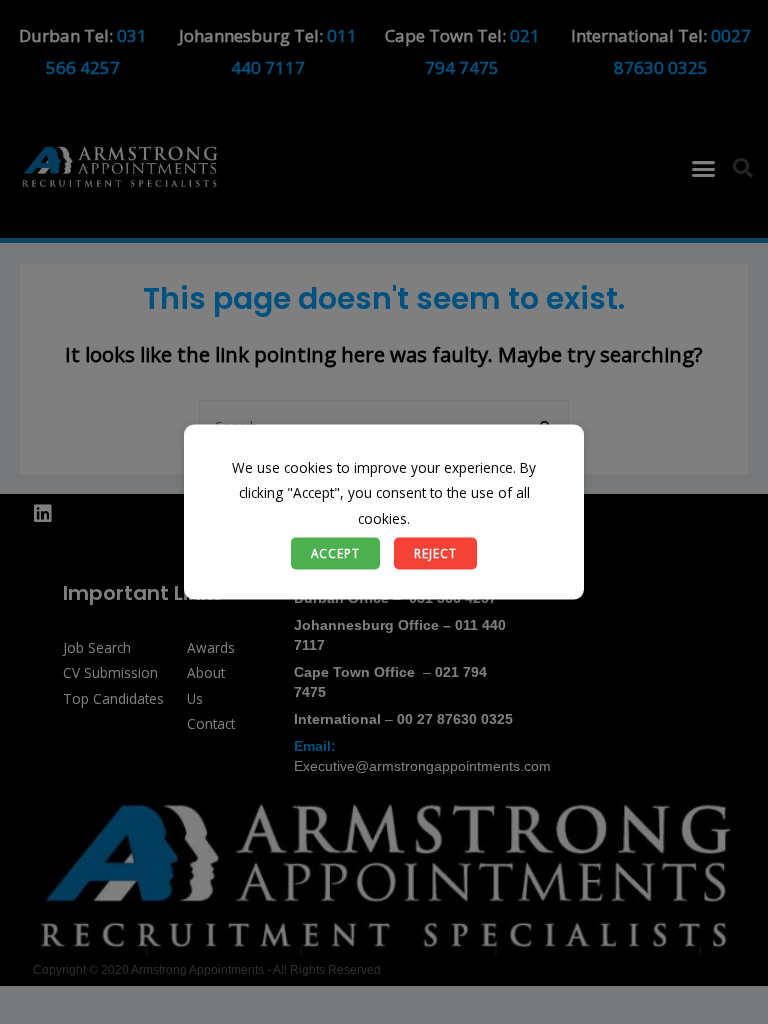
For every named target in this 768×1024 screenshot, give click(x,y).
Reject (435, 553)
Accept (335, 553)
